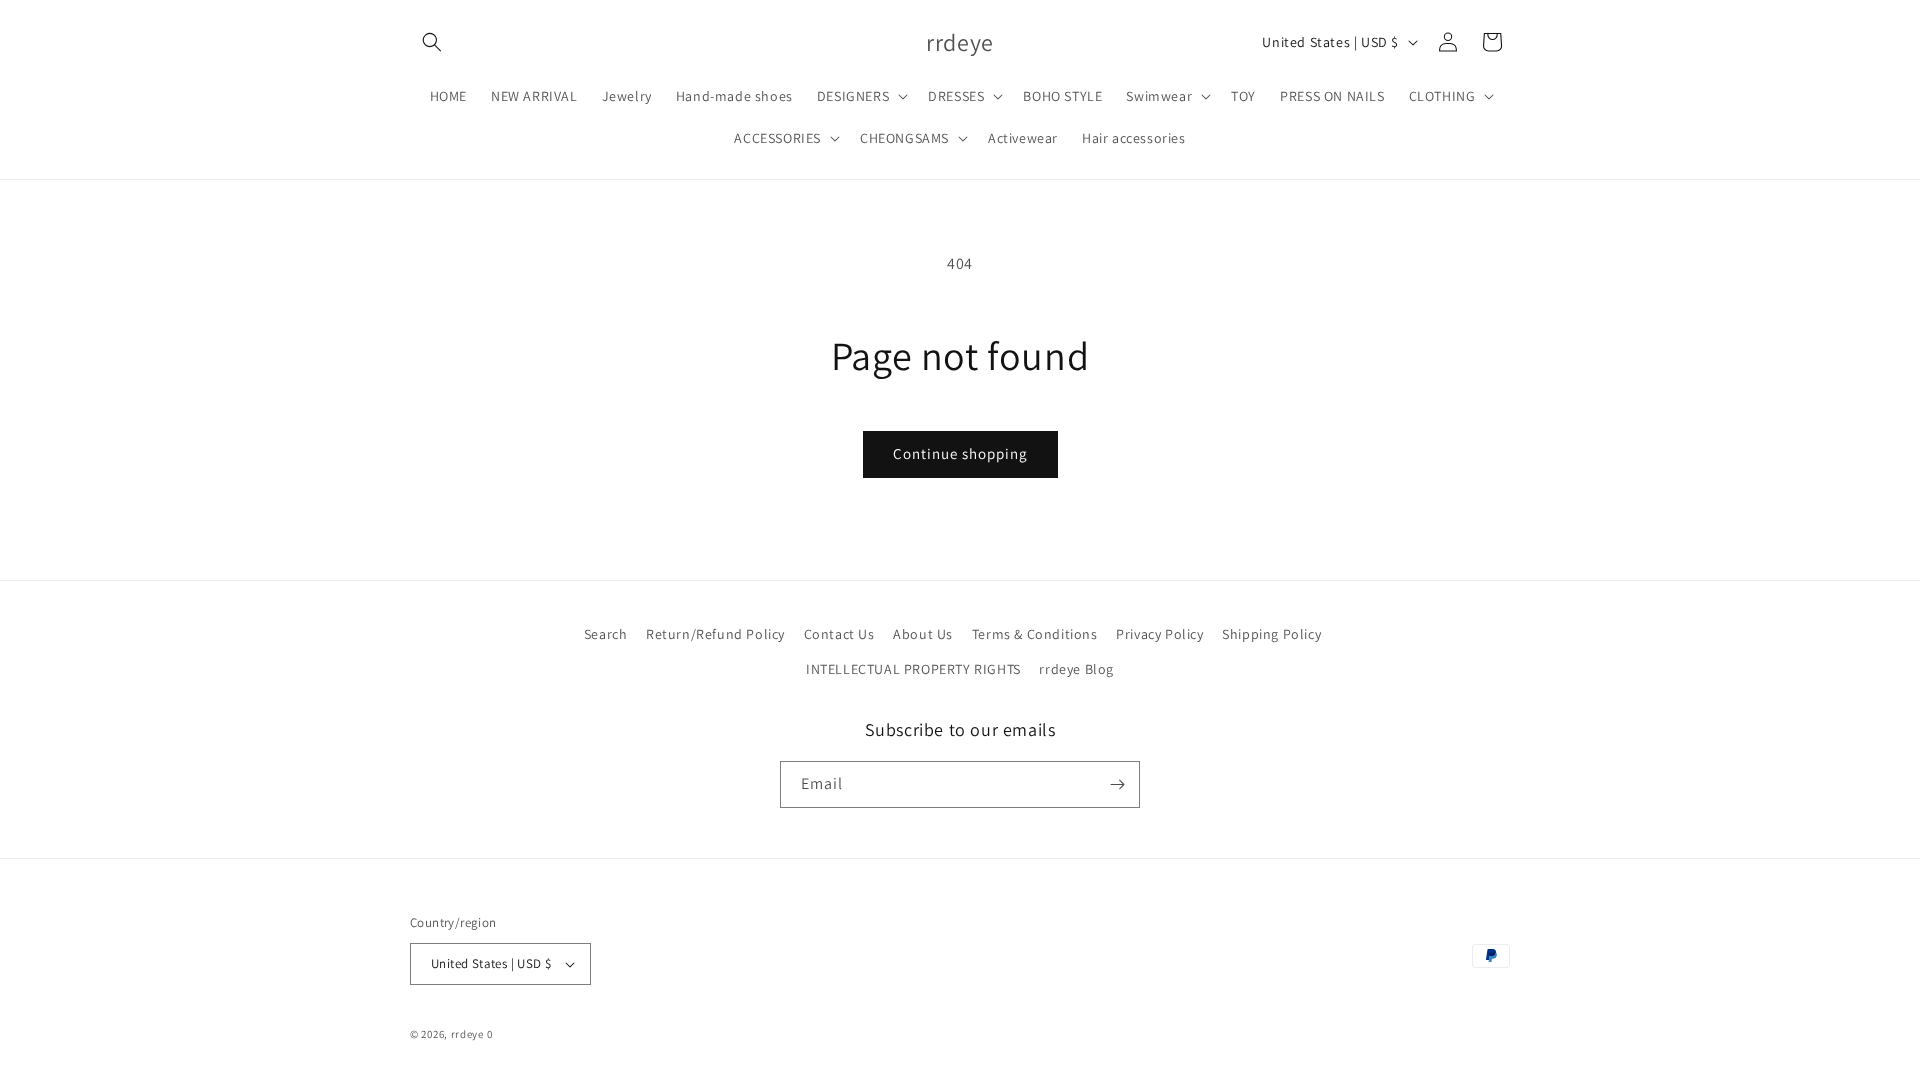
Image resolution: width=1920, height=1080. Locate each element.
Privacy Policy (1159, 634)
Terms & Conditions (1035, 634)
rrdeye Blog (1076, 670)
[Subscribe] (1117, 784)
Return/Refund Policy (715, 634)
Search (606, 634)
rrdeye (467, 1034)
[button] (432, 42)
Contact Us (839, 634)
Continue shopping (960, 453)
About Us (923, 634)
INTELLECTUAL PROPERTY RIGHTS (913, 670)
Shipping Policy (1271, 634)
